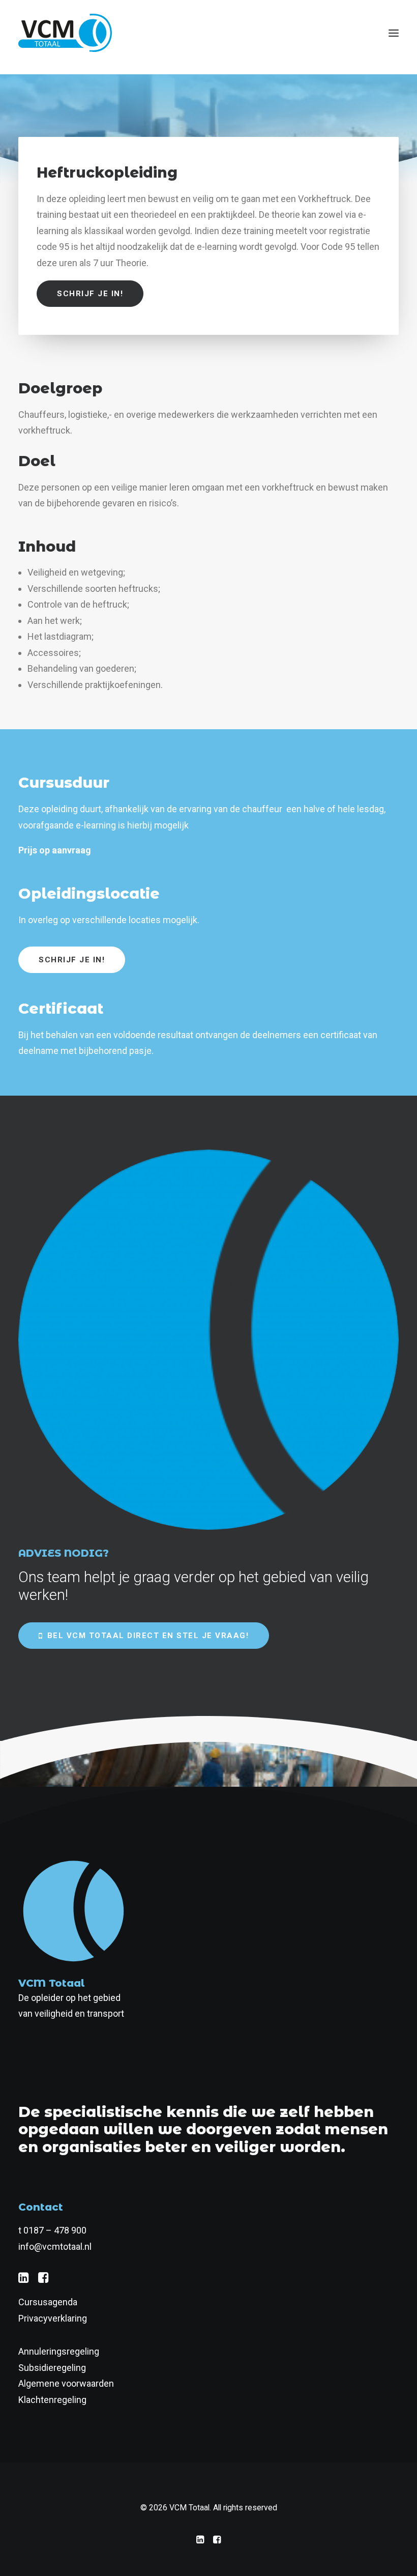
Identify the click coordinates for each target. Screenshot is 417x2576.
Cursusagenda (48, 2302)
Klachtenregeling (52, 2400)
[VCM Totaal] (65, 33)
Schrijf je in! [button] (90, 294)
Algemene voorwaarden (66, 2383)
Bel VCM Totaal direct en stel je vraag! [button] (148, 1636)
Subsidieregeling (52, 2368)
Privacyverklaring (53, 2318)
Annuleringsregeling (59, 2351)
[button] (394, 33)
